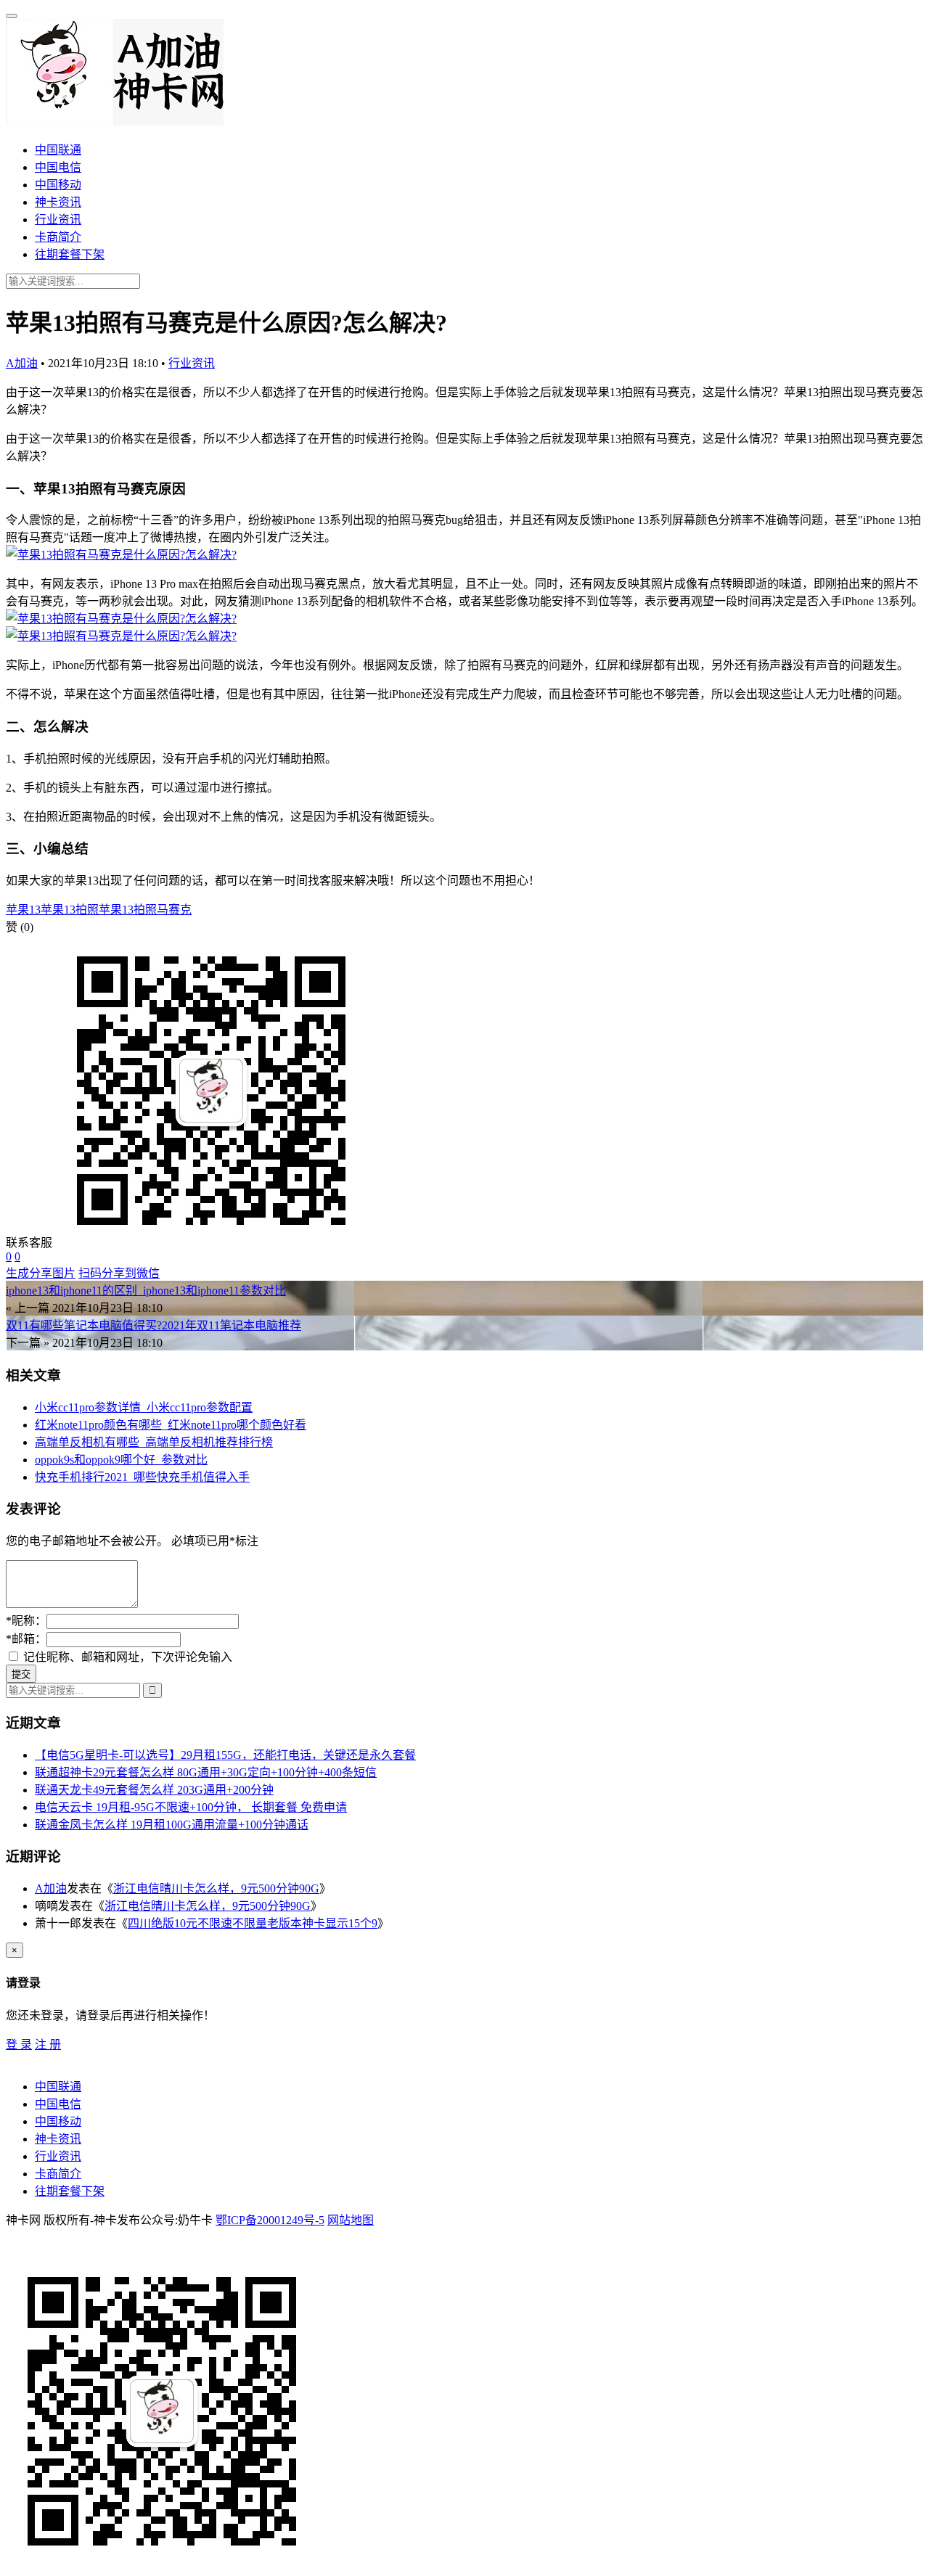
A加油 (22, 363)
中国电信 (58, 167)
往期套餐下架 (70, 254)
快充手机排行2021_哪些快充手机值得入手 (142, 1477)
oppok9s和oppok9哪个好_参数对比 (121, 1460)
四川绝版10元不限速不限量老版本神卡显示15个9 (253, 1923)
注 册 (48, 2044)
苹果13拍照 (70, 910)
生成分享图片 (41, 1273)
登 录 (19, 2044)
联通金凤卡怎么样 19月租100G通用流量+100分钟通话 (172, 1825)
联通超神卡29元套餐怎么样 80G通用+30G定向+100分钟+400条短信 (206, 1772)
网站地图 (351, 2220)
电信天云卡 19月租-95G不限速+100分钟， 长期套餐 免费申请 (191, 1807)
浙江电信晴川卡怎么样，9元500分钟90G (216, 1888)
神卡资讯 (58, 202)
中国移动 (58, 185)
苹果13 (23, 910)
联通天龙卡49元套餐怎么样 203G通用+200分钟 (154, 1790)
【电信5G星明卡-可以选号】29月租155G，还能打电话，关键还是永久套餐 (225, 1755)
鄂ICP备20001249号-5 (270, 2220)
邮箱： (26, 1639)
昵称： (26, 1621)
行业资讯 (58, 220)
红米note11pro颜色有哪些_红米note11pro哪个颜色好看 (171, 1425)
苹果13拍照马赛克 (145, 910)
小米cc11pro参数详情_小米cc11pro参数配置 (144, 1407)
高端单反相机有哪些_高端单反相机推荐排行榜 (154, 1442)
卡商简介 (58, 237)
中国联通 (58, 150)
